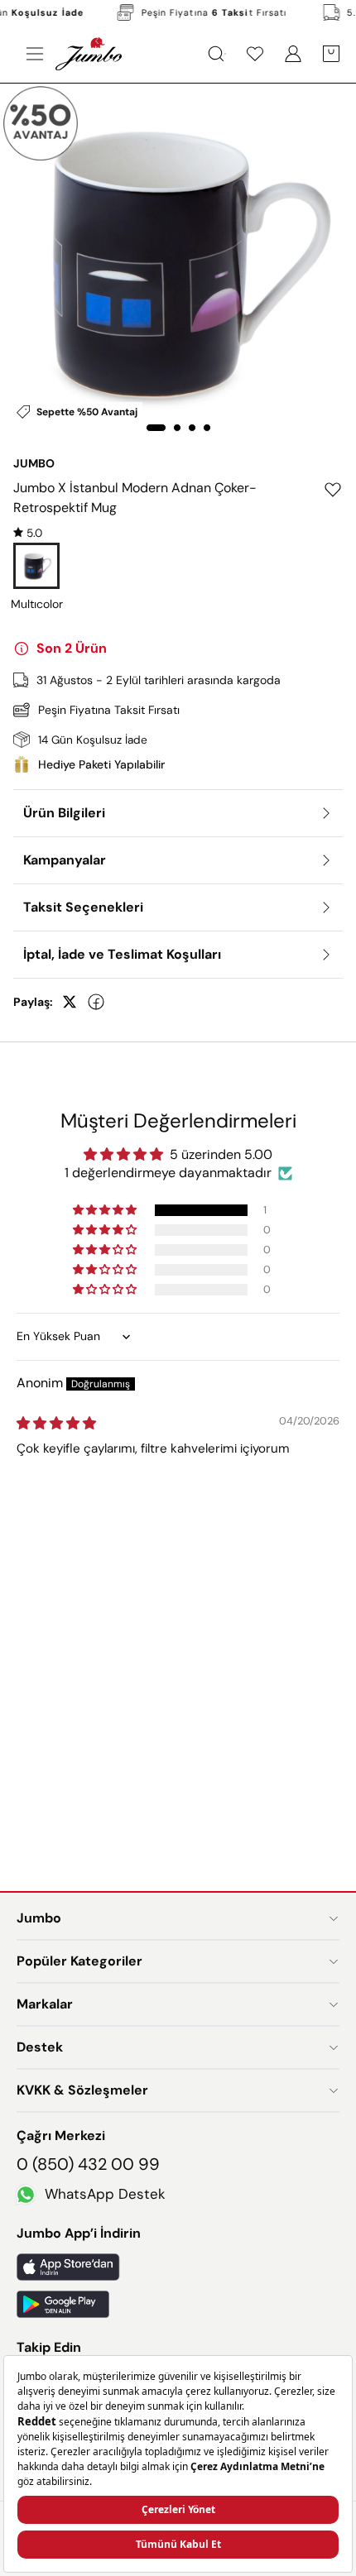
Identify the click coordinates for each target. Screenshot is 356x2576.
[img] (28, 533)
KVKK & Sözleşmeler (82, 2090)
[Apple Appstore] (178, 2267)
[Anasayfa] (89, 54)
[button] (106, 1210)
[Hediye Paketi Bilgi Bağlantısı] (178, 764)
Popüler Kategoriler (79, 1961)
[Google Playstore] (178, 2304)
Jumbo (39, 1918)
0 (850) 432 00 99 (88, 2164)
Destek (40, 2047)
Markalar (45, 2004)
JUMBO (34, 463)
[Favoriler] (255, 54)
